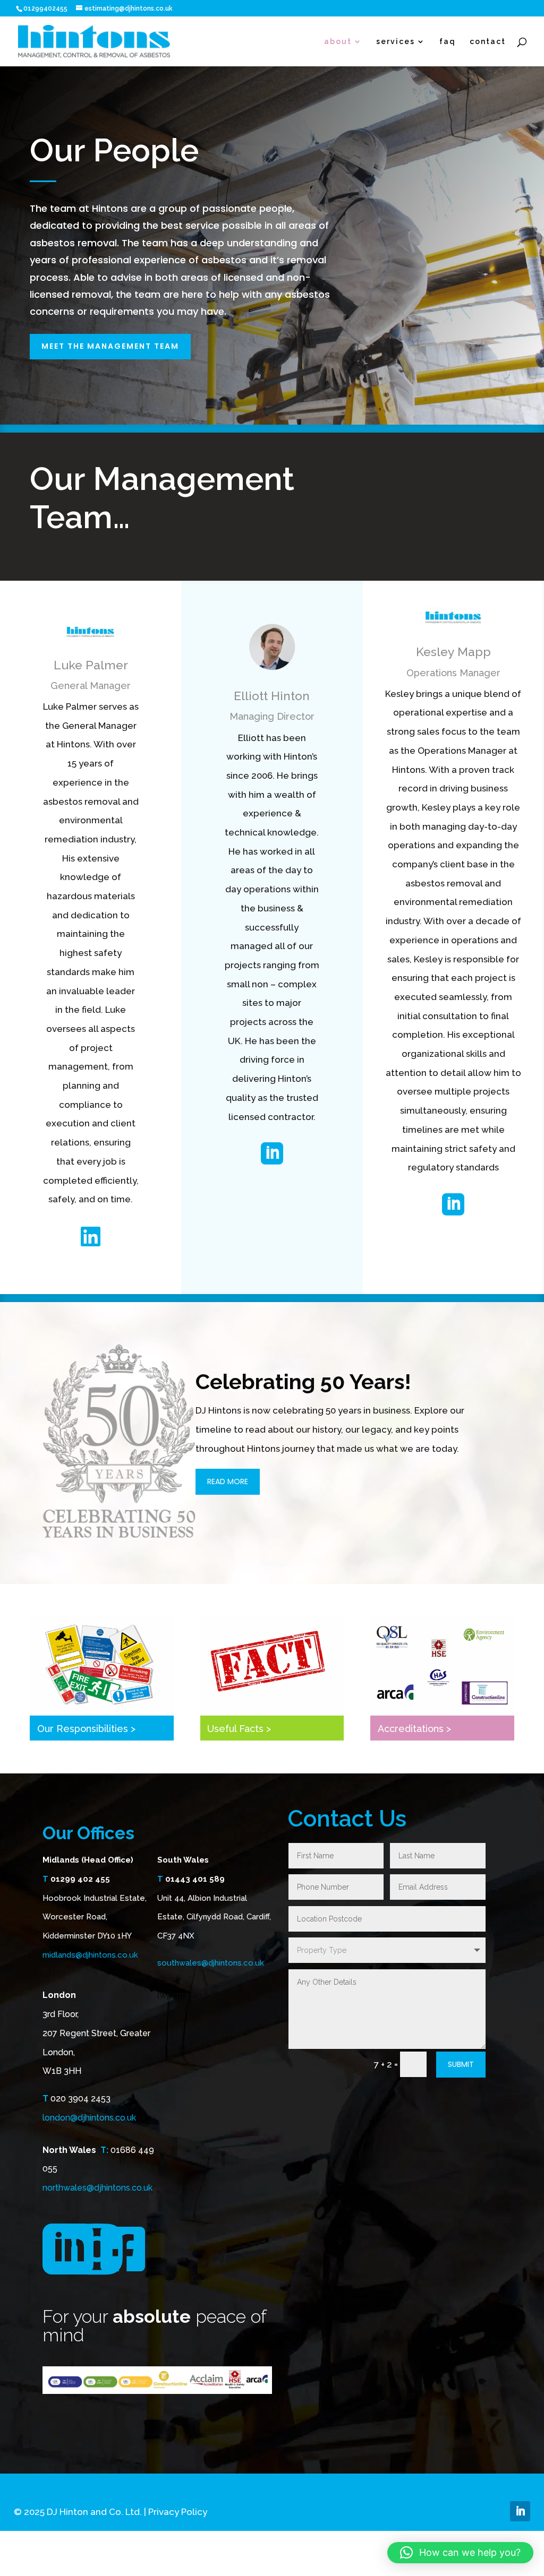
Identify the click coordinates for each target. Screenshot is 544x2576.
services (396, 42)
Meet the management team (110, 346)
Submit (461, 2064)
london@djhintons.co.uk (89, 2118)
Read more (228, 1481)
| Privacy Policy (176, 2512)
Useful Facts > (239, 1729)
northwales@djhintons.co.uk (97, 2188)
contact (488, 42)
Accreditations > (414, 1729)
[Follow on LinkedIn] (520, 2511)
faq (448, 42)
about (338, 42)
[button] (460, 2553)
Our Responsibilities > (86, 1729)
